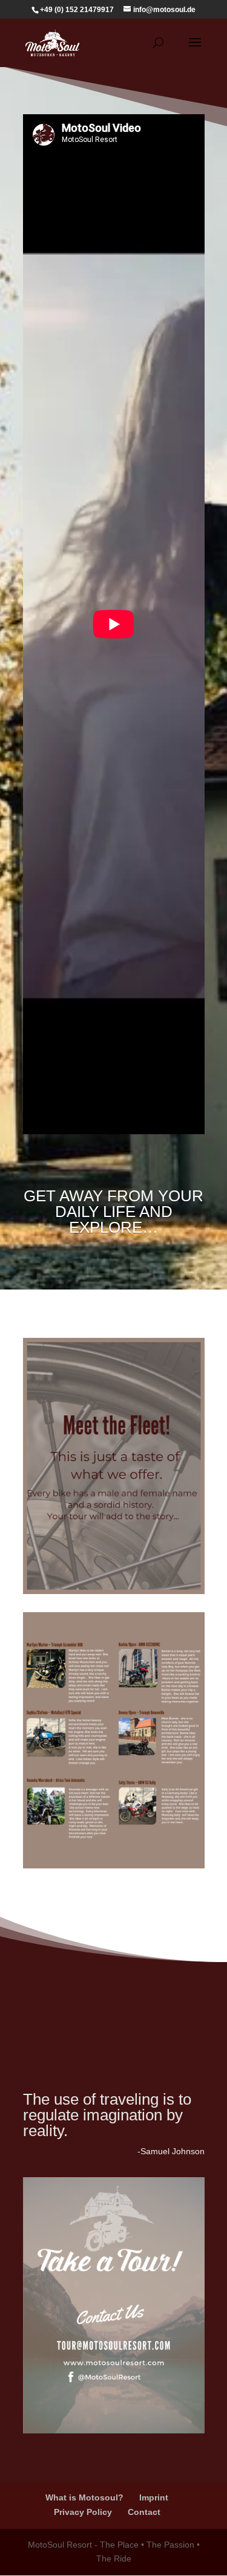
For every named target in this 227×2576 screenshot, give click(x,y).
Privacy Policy (83, 2512)
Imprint (154, 2497)
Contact (144, 2512)
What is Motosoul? (84, 2497)
